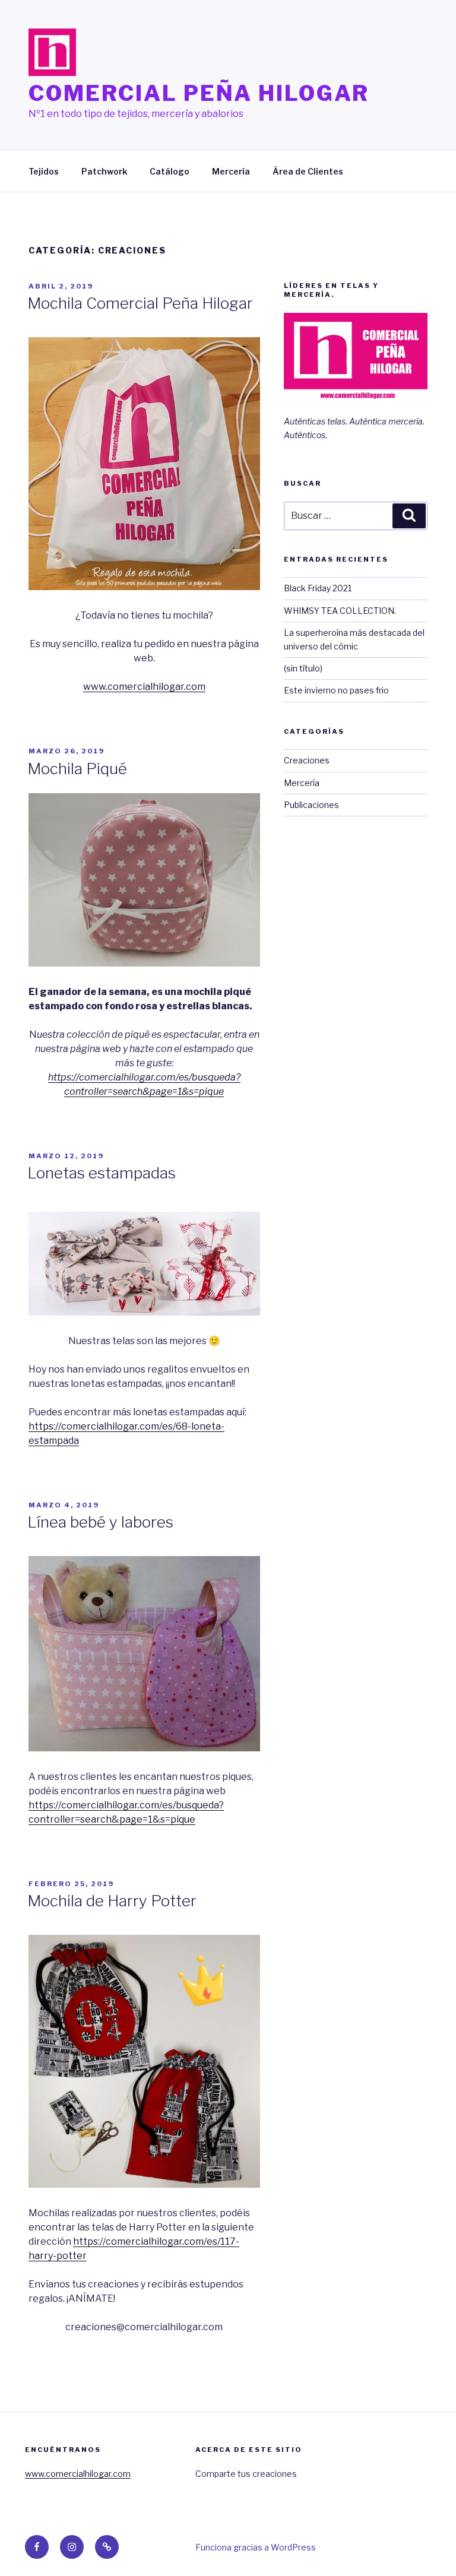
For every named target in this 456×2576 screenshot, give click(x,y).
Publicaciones (311, 805)
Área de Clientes (308, 171)
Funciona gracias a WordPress (256, 2547)
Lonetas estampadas (102, 1173)
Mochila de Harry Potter (112, 1901)
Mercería (231, 171)
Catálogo (170, 171)
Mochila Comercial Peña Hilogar (140, 303)
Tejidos (44, 171)
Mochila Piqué (77, 769)
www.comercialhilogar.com (144, 687)
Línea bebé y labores (100, 1522)
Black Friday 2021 (318, 588)
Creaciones (307, 760)
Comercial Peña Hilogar (199, 93)
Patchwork (104, 171)
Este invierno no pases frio (336, 690)
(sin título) (303, 668)
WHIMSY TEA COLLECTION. (340, 611)
